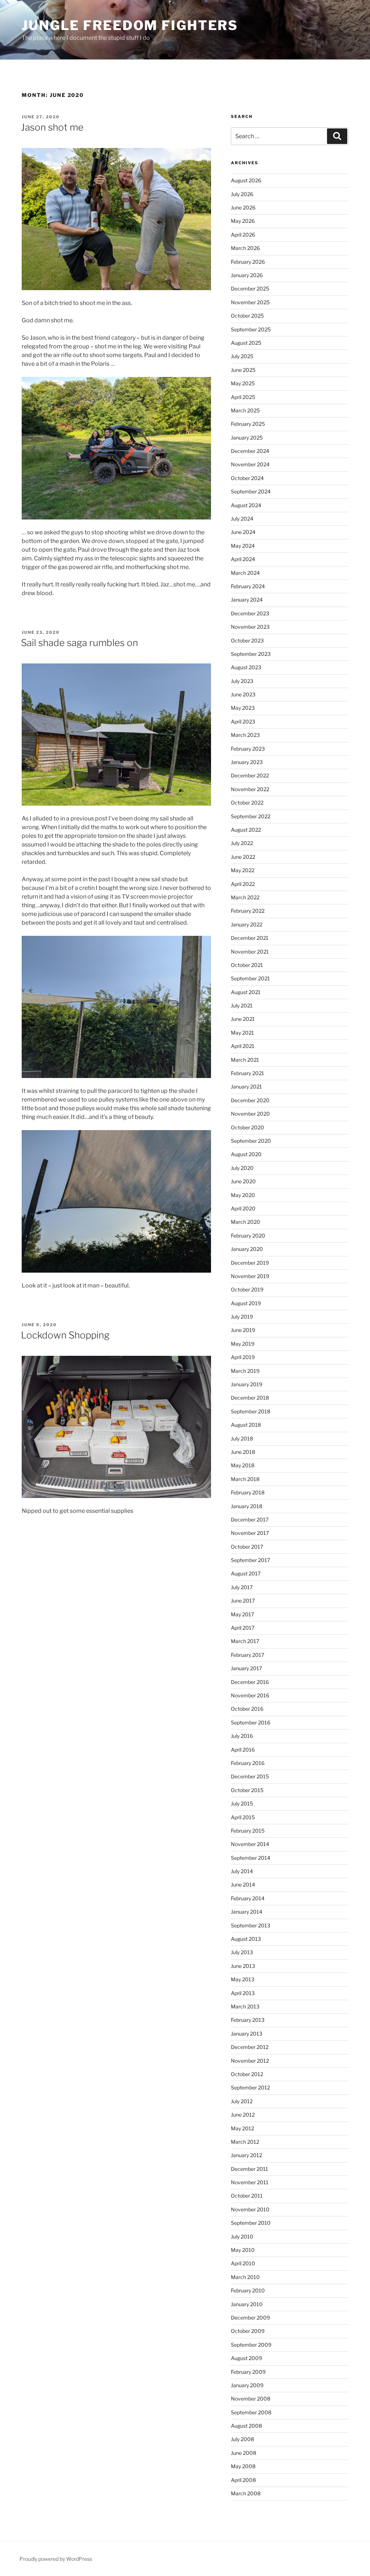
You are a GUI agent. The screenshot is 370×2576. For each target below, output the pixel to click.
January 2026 (247, 275)
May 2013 (243, 1979)
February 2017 (248, 1655)
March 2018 (245, 1479)
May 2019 (243, 1344)
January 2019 (247, 1384)
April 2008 (243, 2480)
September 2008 (251, 2412)
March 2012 (245, 2142)
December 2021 (250, 938)
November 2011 (250, 2182)
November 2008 (251, 2399)
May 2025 (243, 383)
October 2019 (247, 1289)
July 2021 (242, 1005)
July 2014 (242, 1871)
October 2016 (247, 1709)
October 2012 (247, 2074)
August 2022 (246, 830)
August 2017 (246, 1573)
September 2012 (250, 2087)
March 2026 (245, 248)
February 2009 (248, 2372)
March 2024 (245, 573)
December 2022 (250, 775)
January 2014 (247, 1912)
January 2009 (247, 2385)
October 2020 (248, 1127)
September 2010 (251, 2223)
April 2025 (243, 397)
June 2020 (243, 1181)
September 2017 (250, 1560)
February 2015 (248, 1831)
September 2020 (251, 1141)
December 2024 (250, 451)
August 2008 (246, 2426)
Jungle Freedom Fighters (130, 25)
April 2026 (243, 235)
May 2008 (243, 2466)
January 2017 (246, 1668)
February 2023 (248, 749)
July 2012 (242, 2101)
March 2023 (245, 735)
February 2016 (248, 1763)
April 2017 (243, 1628)
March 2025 (245, 410)
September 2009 (251, 2345)
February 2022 (248, 911)
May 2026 (243, 221)
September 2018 (251, 1411)
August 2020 (246, 1154)
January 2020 (247, 1249)
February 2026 (248, 262)
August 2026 (246, 180)
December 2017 (250, 1520)
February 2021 (248, 1073)
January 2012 (246, 2155)
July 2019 (242, 1317)
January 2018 (247, 1506)
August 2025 (246, 343)
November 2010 (250, 2209)
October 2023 (247, 640)
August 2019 (246, 1303)
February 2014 (248, 1898)
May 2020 (243, 1195)
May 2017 (242, 1614)
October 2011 (247, 2196)
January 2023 (247, 762)
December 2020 (250, 1100)
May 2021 (242, 1033)
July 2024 (242, 519)
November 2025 (250, 302)
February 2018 (248, 1492)
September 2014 (251, 1858)
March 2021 (245, 1060)
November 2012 (250, 2061)
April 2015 (243, 1817)
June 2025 (243, 370)
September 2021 (250, 978)
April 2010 (243, 2263)
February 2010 (248, 2290)
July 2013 (242, 1952)
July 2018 (242, 1438)
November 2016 (250, 1695)
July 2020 (242, 1168)
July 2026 (242, 194)
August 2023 (246, 667)
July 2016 (242, 1736)
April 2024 (243, 559)
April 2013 (243, 1993)
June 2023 (243, 694)
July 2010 (242, 2237)
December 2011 (249, 2169)
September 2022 (251, 816)
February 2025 (248, 424)
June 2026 (243, 207)
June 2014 (243, 1885)
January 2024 (247, 600)
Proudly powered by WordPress (56, 2559)
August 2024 (246, 505)
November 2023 (250, 627)
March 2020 (246, 1222)
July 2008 (242, 2439)
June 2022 (243, 857)
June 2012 (243, 2115)
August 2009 (246, 2358)
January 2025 (247, 438)
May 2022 (243, 870)
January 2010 (247, 2304)
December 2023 (250, 613)
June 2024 (243, 532)
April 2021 (243, 1046)
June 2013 (243, 1966)
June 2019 (243, 1330)
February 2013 (248, 2020)
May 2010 (243, 2250)
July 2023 (242, 681)
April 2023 (243, 722)
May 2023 (243, 708)
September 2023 (251, 654)
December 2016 (250, 1682)
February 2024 (248, 586)
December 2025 (250, 288)
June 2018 (243, 1452)
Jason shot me (52, 127)
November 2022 (250, 789)
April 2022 (243, 884)
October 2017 (247, 1547)
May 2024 (243, 546)
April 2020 (243, 1208)
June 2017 (243, 1601)
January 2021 (246, 1087)
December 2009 (250, 2318)
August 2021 (246, 992)
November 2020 (250, 1114)
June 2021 (243, 1019)
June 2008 (244, 2453)
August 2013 (246, 1939)
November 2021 (250, 952)
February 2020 (248, 1236)
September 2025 (251, 329)
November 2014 (250, 1844)
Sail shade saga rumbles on (79, 643)
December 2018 (250, 1398)
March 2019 (245, 1371)
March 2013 (245, 2006)
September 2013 (251, 1925)
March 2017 (245, 1641)
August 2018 (246, 1425)
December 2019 (250, 1263)
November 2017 (250, 1533)
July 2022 (242, 843)
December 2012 (250, 2047)
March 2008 (246, 2493)
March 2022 (245, 897)
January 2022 (247, 924)
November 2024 (250, 464)
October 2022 (247, 803)
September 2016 (251, 1722)
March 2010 (245, 2277)
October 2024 (247, 478)
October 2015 (247, 1790)
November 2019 (250, 1276)
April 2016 (243, 1750)
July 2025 (242, 356)
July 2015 (242, 1803)
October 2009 (248, 2331)
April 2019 (243, 1357)
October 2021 (247, 965)
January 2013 (247, 2034)
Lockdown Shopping (65, 1335)
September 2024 (251, 491)
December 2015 (250, 1776)
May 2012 (242, 2128)
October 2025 (247, 316)
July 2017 (242, 1587)
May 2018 (243, 1465)
